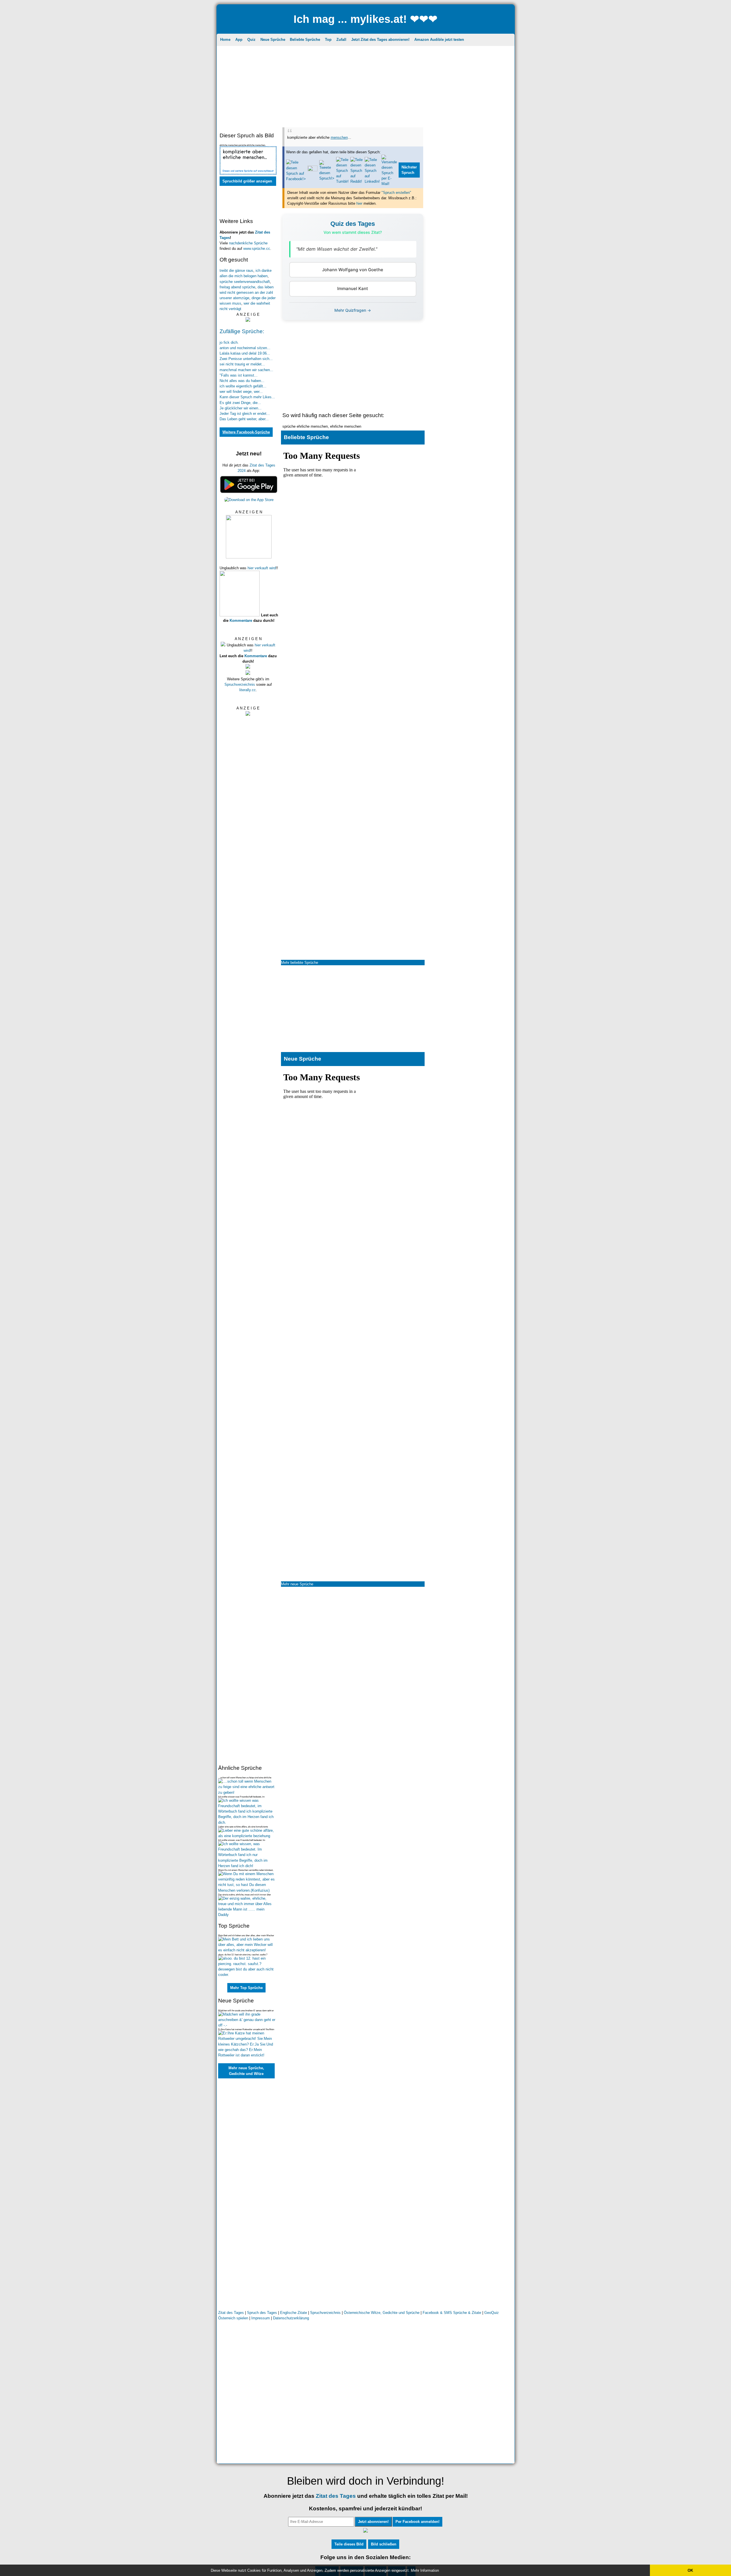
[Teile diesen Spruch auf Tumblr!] (342, 181)
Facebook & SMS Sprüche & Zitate (452, 2313)
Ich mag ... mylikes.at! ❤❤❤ (365, 19)
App (239, 40)
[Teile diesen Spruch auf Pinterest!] (313, 170)
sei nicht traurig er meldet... (242, 364)
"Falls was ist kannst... (239, 375)
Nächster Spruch (409, 170)
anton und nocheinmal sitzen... (245, 348)
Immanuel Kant (353, 288)
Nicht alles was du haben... (242, 381)
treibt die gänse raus (236, 271)
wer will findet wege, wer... (241, 392)
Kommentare (241, 621)
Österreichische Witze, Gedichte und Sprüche (382, 2313)
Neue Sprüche (273, 40)
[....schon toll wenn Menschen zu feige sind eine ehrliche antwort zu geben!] (247, 1792)
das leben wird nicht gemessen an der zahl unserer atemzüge (247, 292)
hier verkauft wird (262, 568)
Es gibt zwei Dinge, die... (240, 403)
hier (359, 203)
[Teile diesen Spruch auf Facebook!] (296, 179)
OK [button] (690, 2570)
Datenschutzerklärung (291, 2318)
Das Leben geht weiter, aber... (244, 419)
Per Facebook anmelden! (417, 2522)
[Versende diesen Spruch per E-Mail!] (389, 184)
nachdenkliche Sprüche (248, 243)
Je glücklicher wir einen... (241, 408)
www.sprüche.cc (257, 249)
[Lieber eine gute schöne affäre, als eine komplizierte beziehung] (247, 1836)
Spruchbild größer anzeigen (247, 181)
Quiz (251, 40)
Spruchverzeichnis (240, 684)
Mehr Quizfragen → (353, 310)
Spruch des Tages (262, 2313)
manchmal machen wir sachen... (246, 370)
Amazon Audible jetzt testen (439, 40)
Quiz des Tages (353, 224)
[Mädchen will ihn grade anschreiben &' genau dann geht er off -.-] (247, 2025)
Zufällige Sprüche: (242, 331)
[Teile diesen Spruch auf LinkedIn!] (372, 181)
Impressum (261, 2318)
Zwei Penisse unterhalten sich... (246, 359)
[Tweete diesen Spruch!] (327, 178)
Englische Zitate (294, 2313)
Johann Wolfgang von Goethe (353, 270)
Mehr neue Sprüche (297, 1584)
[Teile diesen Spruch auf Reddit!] (357, 181)
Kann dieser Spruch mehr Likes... (247, 397)
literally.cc (248, 690)
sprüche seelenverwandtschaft (245, 282)
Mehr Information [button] (425, 2570)
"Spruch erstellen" (396, 193)
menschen (339, 137)
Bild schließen (384, 2544)
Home (225, 40)
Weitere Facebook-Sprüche (246, 432)
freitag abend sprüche (237, 287)
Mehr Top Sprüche (246, 1988)
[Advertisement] (366, 87)
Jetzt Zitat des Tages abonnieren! (380, 40)
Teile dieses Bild (349, 2544)
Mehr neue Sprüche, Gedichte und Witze (246, 2071)
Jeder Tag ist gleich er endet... (245, 414)
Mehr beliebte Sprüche (300, 963)
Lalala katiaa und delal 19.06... (245, 353)
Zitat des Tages (231, 2313)
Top (328, 40)
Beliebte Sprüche (305, 40)
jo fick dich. (229, 342)
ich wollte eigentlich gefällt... (243, 386)
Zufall (341, 40)
